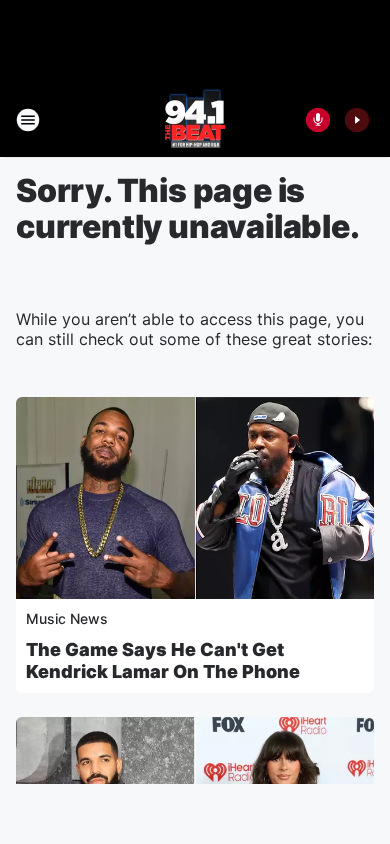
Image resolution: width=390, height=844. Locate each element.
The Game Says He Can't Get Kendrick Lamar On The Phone (163, 660)
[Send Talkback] (318, 120)
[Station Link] (195, 120)
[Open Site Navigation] (28, 120)
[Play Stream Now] (357, 120)
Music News (67, 618)
